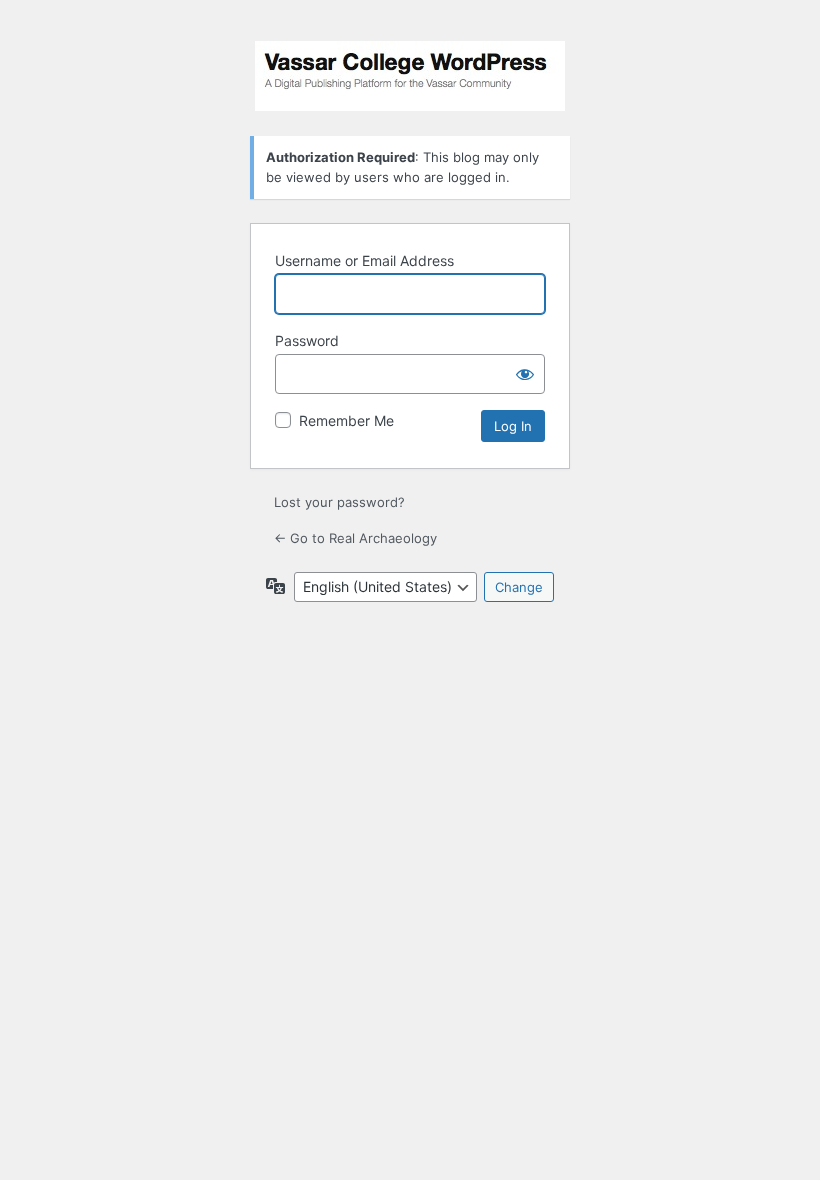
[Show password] (525, 374)
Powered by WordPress (410, 76)
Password (307, 340)
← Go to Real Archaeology (355, 538)
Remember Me (346, 420)
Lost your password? (339, 502)
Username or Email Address (364, 260)
